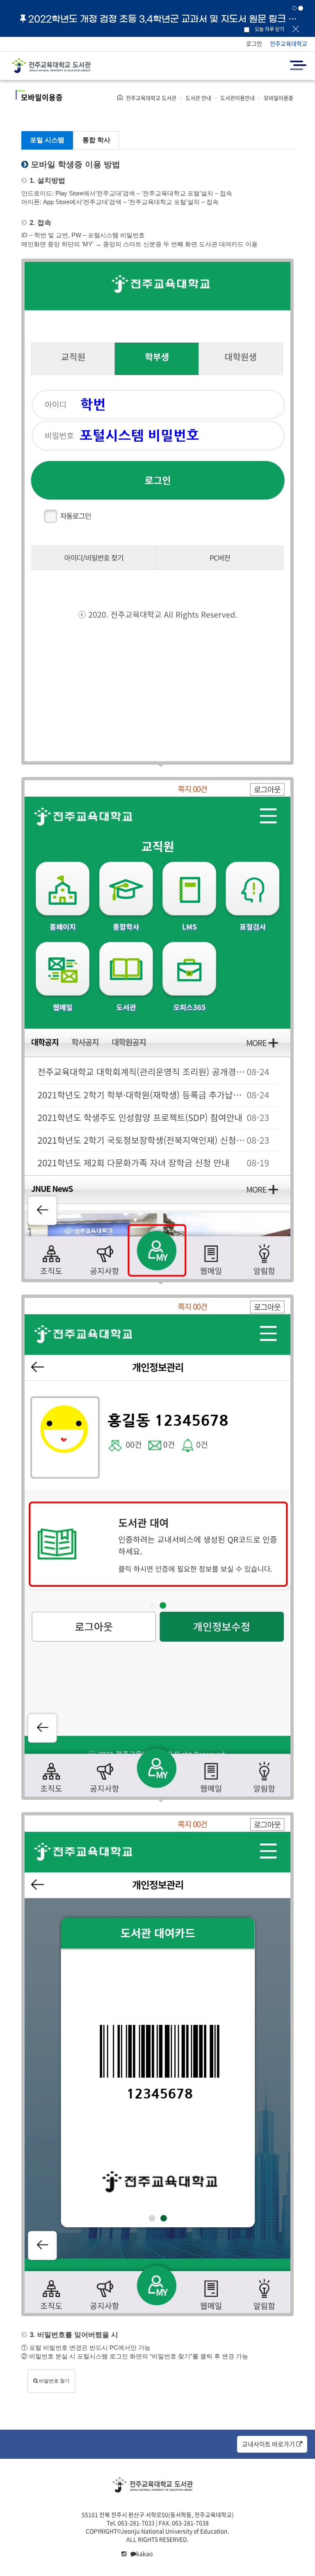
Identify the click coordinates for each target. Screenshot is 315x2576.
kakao (144, 2553)
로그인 (254, 43)
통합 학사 (96, 140)
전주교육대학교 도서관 (151, 98)
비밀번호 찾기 (54, 2381)
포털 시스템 (47, 140)
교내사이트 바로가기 (269, 2444)
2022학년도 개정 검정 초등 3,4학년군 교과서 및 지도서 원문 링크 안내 (166, 19)
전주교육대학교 (289, 43)
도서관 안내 (198, 98)
